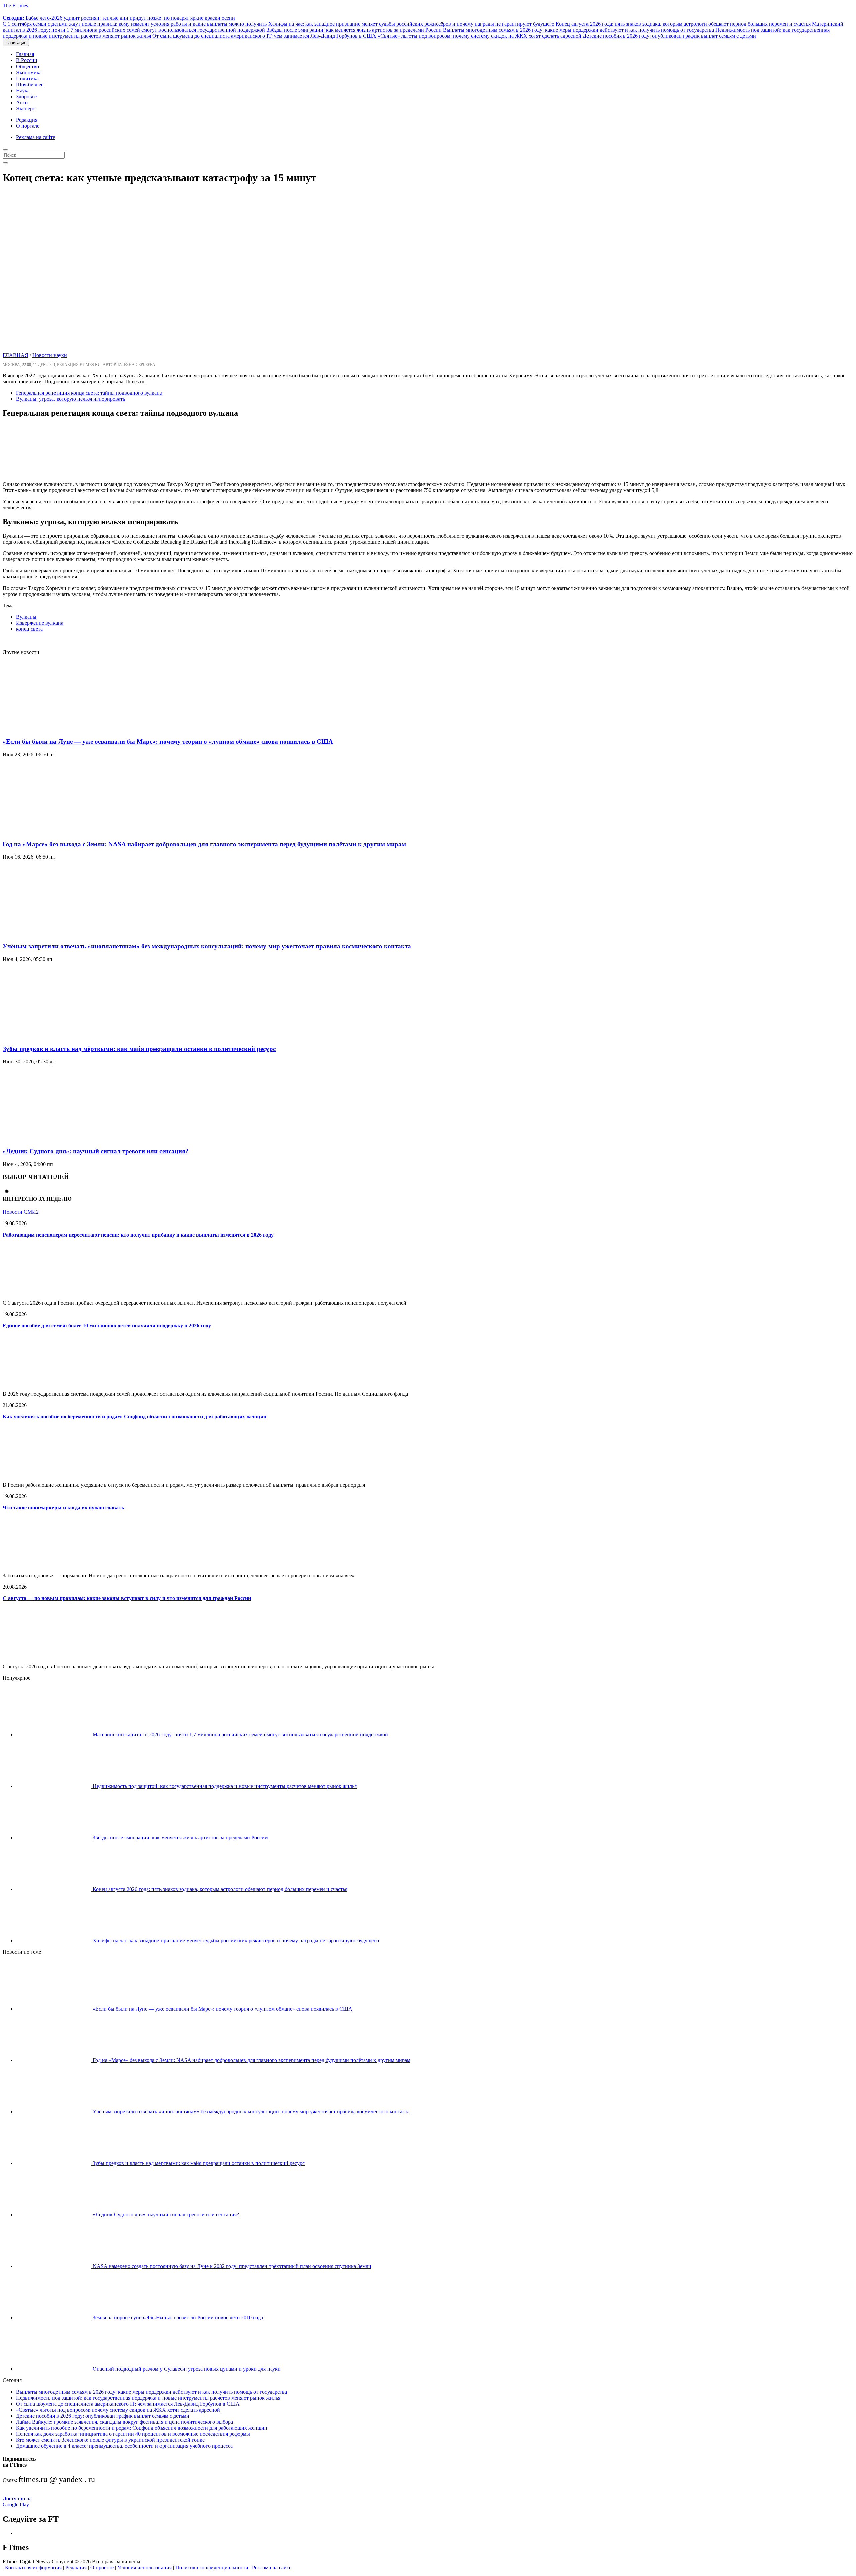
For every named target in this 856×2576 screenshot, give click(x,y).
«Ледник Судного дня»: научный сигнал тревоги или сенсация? (96, 1151)
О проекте (102, 2567)
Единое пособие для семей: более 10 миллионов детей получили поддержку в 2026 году (107, 1326)
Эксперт (26, 108)
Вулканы (26, 617)
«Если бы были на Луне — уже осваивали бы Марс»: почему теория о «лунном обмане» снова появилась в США (168, 741)
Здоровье (26, 96)
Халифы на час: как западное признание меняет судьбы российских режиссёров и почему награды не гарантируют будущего (411, 24)
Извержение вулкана (40, 623)
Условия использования (144, 2567)
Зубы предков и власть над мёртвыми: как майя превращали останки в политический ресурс (139, 1049)
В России (27, 60)
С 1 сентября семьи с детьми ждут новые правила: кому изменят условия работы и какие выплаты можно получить (135, 24)
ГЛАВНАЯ (16, 355)
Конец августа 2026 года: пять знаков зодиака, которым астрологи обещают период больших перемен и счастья (683, 24)
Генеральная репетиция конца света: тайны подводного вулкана (89, 393)
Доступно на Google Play (17, 2502)
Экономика (29, 72)
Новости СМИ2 (21, 1212)
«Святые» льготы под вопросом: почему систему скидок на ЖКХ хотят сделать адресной (479, 36)
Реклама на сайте (36, 137)
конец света (29, 629)
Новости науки (50, 355)
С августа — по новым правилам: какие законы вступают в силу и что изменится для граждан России (127, 1598)
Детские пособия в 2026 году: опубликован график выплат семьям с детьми (669, 36)
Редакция (27, 120)
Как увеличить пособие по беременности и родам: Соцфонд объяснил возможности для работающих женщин (135, 1416)
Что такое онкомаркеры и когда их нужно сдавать (63, 1507)
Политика (27, 78)
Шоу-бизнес (30, 84)
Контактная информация (33, 2567)
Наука (23, 90)
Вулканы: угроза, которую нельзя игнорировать (71, 399)
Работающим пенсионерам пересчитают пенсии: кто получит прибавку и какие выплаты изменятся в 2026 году (138, 1235)
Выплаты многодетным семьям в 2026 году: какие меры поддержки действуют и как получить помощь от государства (578, 30)
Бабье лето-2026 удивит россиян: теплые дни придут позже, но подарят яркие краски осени (119, 18)
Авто (22, 102)
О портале (28, 126)
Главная (25, 54)
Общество (28, 66)
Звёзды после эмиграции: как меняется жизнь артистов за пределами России (354, 30)
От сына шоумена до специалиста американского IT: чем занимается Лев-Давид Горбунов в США (264, 36)
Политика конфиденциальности (212, 2567)
